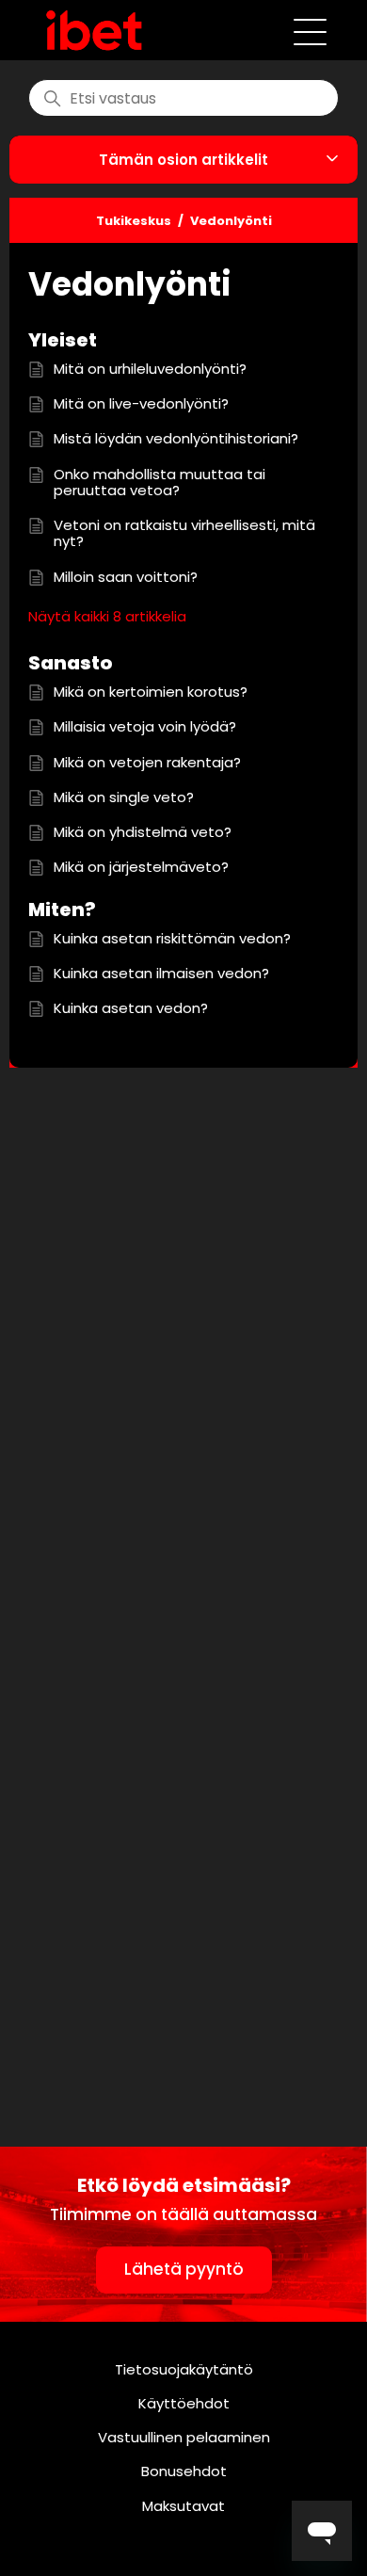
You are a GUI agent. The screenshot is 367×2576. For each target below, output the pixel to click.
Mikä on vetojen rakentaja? (147, 762)
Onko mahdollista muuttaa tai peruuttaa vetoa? (160, 483)
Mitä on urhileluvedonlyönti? (150, 369)
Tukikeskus (134, 221)
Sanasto (70, 663)
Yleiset (63, 340)
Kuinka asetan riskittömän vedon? (172, 938)
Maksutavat (183, 2506)
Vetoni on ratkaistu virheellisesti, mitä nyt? (184, 533)
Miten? (62, 910)
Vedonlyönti (231, 221)
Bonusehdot (184, 2471)
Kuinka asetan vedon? (131, 1008)
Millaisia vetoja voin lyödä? (145, 726)
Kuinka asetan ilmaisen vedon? (161, 973)
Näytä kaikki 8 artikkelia (107, 616)
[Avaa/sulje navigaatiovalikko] (310, 31)
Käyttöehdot (184, 2403)
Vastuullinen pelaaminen (184, 2437)
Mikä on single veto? (124, 797)
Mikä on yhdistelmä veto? (143, 832)
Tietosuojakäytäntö (184, 2369)
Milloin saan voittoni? (126, 577)
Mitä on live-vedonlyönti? (141, 403)
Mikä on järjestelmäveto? (141, 867)
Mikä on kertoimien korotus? (151, 692)
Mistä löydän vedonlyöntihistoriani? (176, 438)
